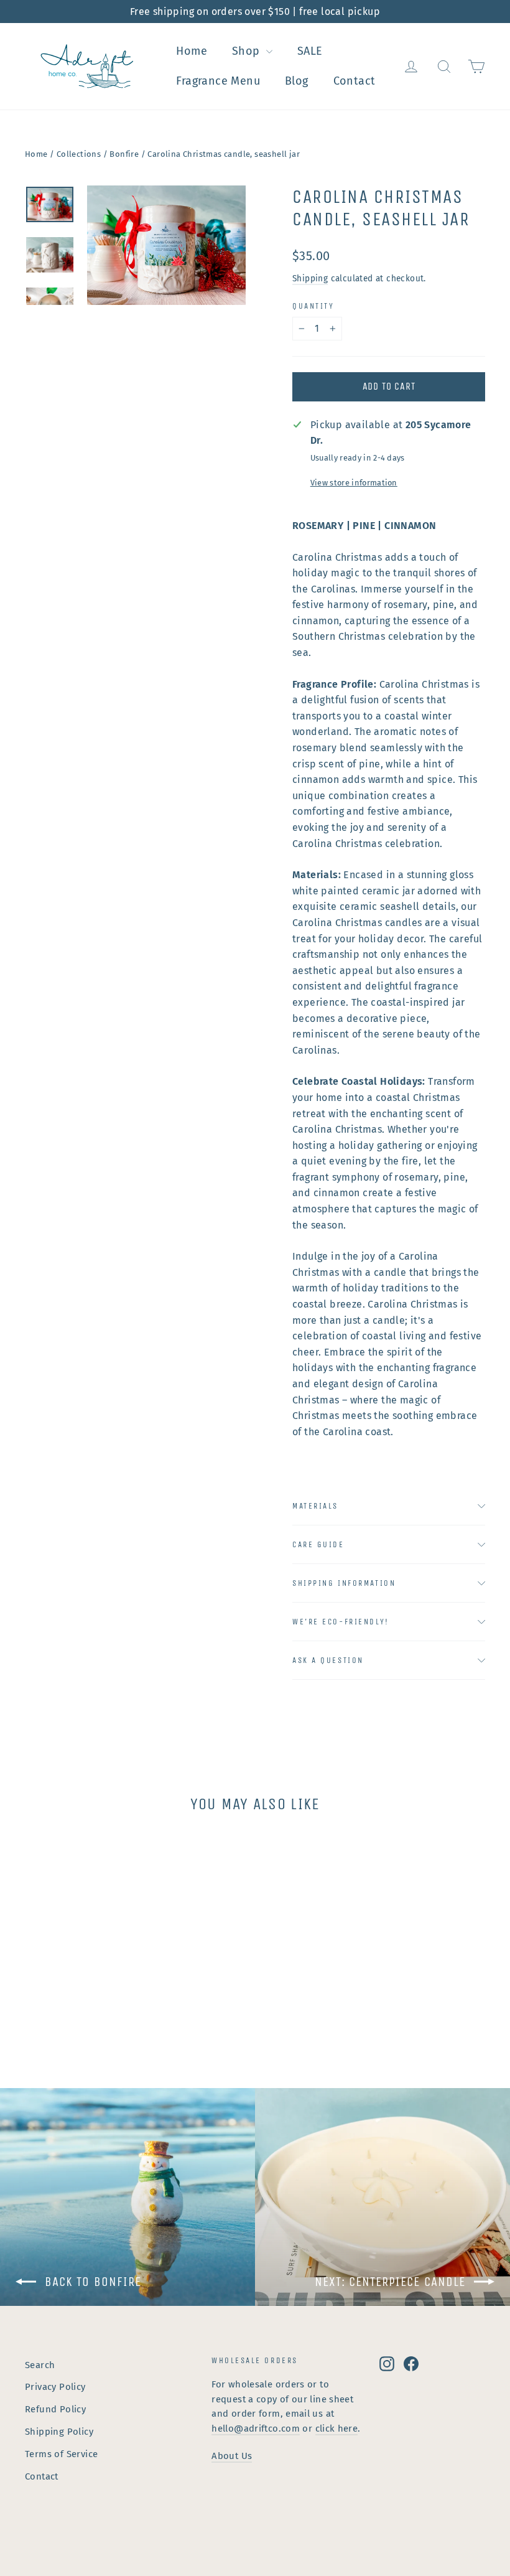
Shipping (310, 279)
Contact (355, 81)
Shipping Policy (59, 2432)
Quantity (313, 306)
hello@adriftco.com (256, 2428)
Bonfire (124, 154)
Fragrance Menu (218, 81)
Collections (79, 154)
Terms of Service (61, 2454)
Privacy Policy (55, 2387)
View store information (354, 483)
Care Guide (318, 1544)
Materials (315, 1506)
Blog (297, 81)
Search (40, 2365)
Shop (248, 51)
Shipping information (344, 1583)
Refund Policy (55, 2409)
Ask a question (328, 1660)
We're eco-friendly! (341, 1622)
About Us (232, 2456)
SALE (310, 51)
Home (192, 51)
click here (337, 2428)
